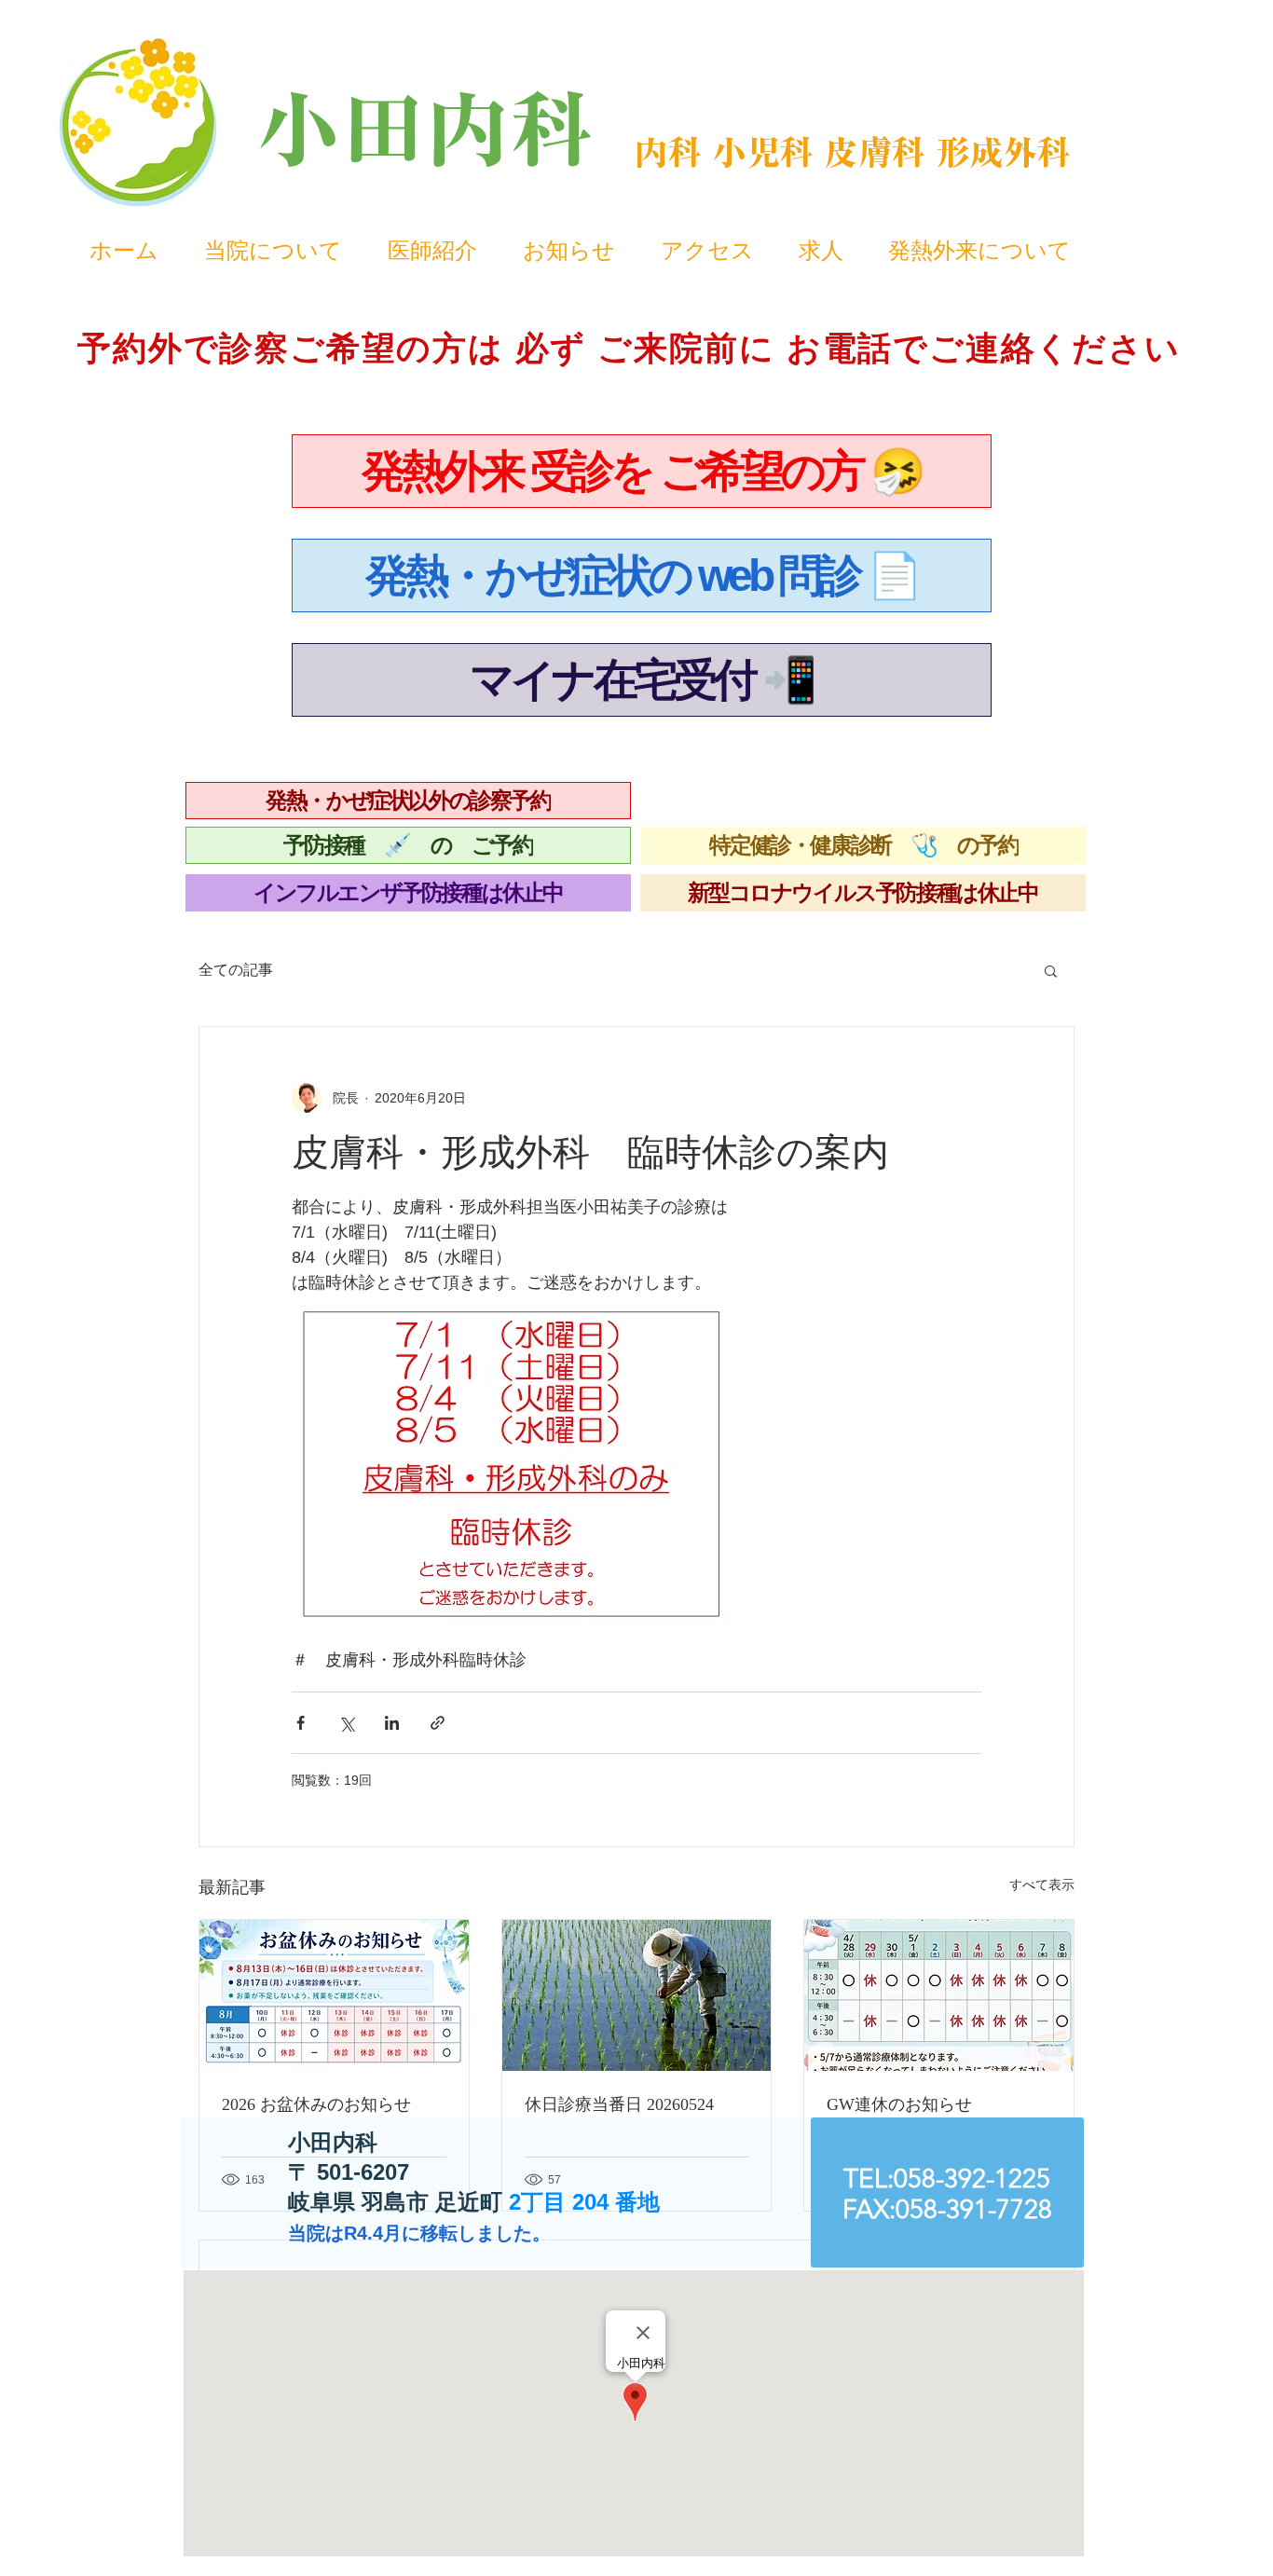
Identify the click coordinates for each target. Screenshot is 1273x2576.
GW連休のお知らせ (899, 2104)
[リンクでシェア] (438, 1723)
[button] (1051, 970)
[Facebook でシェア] (301, 1723)
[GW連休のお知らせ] (939, 1995)
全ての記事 (236, 970)
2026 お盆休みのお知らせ (316, 2104)
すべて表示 (1042, 1884)
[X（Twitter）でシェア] (346, 1723)
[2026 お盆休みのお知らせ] (334, 1995)
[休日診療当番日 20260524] (637, 1995)
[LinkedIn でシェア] (392, 1723)
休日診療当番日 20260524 (619, 2104)
